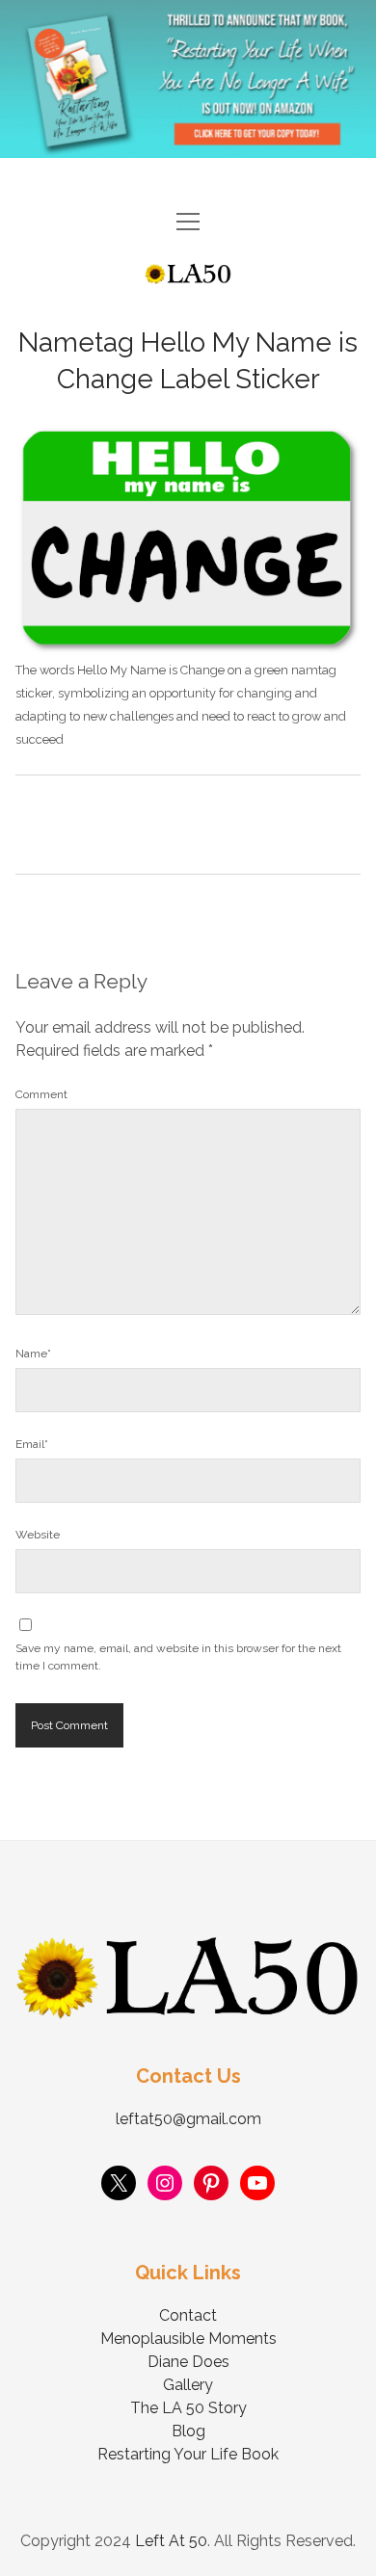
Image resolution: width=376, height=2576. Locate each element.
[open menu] (188, 223)
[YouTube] (257, 2183)
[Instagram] (165, 2183)
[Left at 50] (188, 276)
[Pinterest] (211, 2183)
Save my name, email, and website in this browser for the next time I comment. (178, 1657)
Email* (32, 1444)
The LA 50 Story (188, 2408)
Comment (41, 1094)
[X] (119, 2183)
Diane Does (188, 2362)
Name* (33, 1354)
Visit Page (188, 79)
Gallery (188, 2385)
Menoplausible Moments (188, 2339)
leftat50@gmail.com (188, 2119)
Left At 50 (171, 2541)
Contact (188, 2315)
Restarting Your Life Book (188, 2454)
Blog (188, 2431)
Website (38, 1535)
